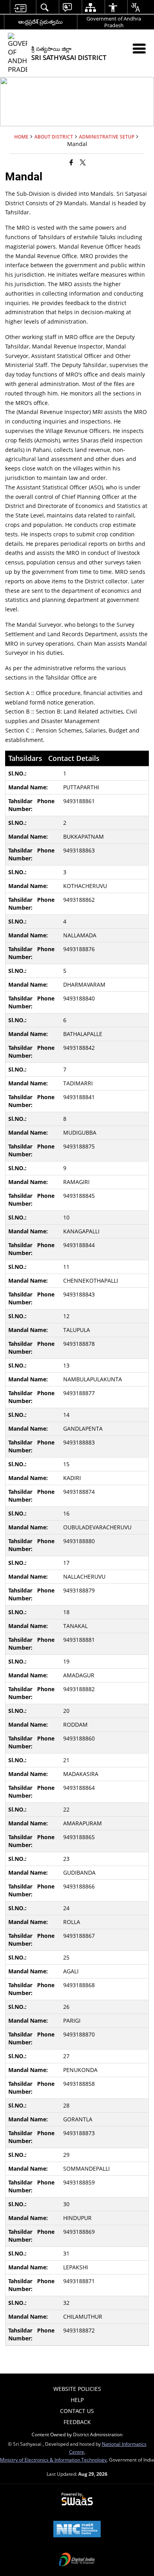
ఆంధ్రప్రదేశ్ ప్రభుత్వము (40, 22)
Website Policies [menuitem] (77, 2389)
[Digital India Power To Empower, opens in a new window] (77, 2560)
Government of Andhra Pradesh (114, 22)
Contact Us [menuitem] (77, 2411)
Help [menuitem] (77, 2400)
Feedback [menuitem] (77, 2422)
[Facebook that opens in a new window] (71, 162)
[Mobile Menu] (139, 48)
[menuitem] (20, 7)
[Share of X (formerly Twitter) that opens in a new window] (83, 162)
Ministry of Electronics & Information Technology (53, 2460)
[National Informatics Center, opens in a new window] (77, 2530)
